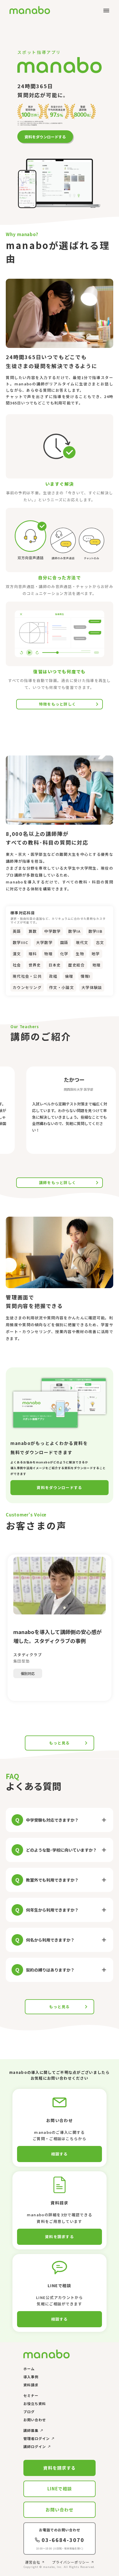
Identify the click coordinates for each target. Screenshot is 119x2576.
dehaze (106, 11)
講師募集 (31, 2430)
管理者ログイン (37, 2439)
